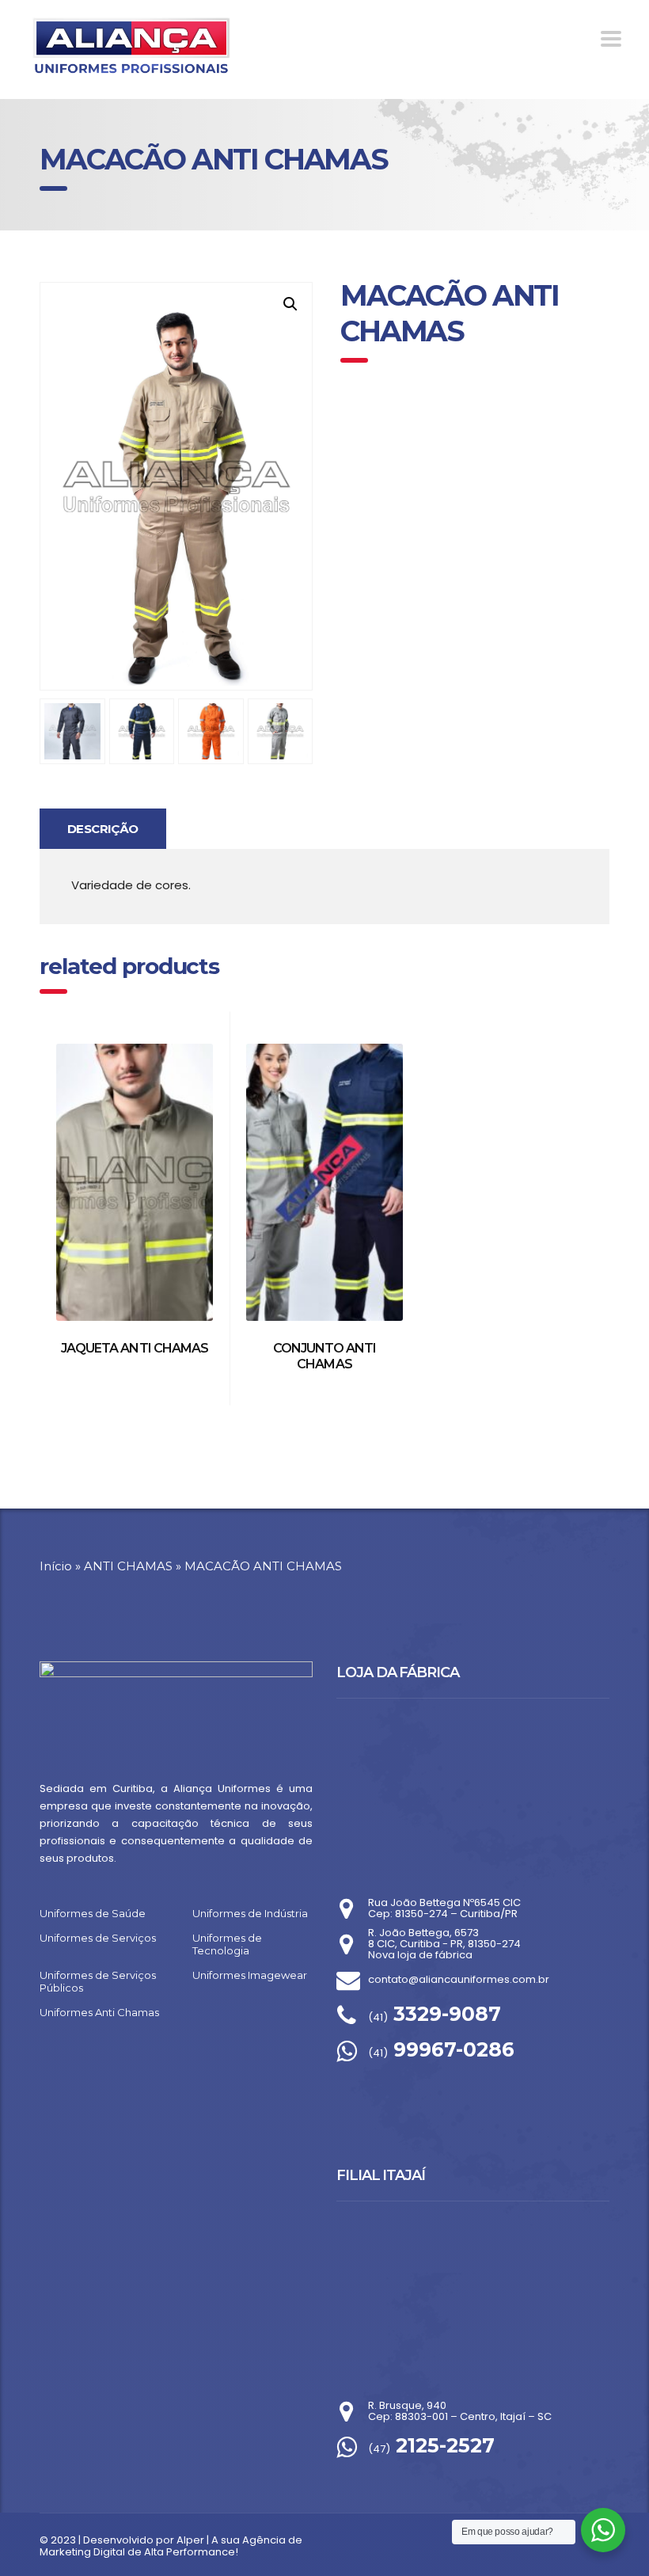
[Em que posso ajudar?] (603, 2530)
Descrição (103, 829)
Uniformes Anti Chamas (99, 2012)
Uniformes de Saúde (93, 1913)
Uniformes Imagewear (250, 1975)
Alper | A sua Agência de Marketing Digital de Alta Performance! (171, 2546)
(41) (435, 2017)
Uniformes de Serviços (98, 1938)
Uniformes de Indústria (250, 1913)
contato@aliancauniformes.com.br (459, 1979)
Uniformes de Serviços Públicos (98, 1981)
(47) (431, 2449)
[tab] (103, 828)
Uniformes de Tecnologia (227, 1944)
